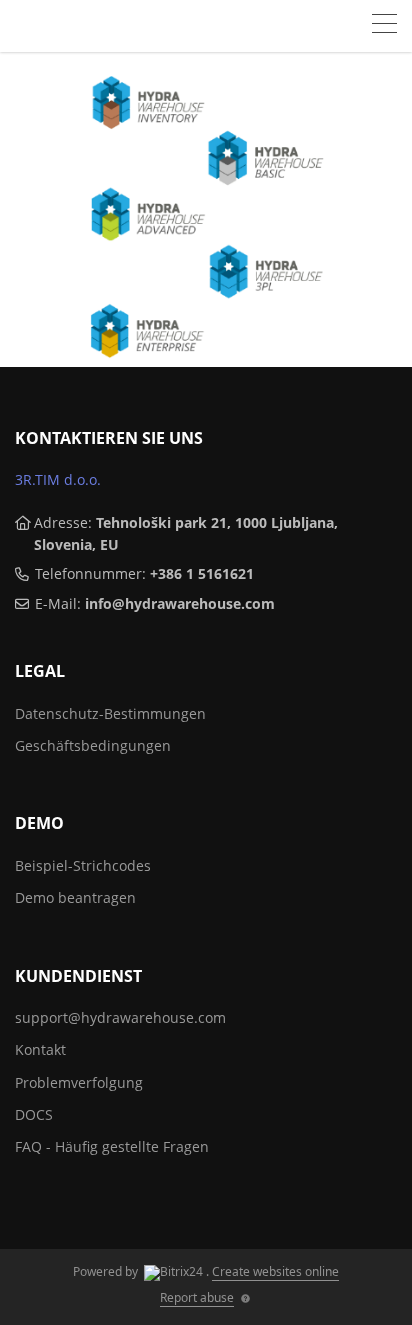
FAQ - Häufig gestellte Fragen (112, 1146)
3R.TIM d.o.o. (58, 479)
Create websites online (275, 1271)
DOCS (34, 1114)
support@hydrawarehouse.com (120, 1017)
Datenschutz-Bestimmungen (110, 713)
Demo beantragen (75, 897)
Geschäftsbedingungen (93, 745)
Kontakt (40, 1049)
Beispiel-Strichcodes (83, 865)
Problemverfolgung (79, 1082)
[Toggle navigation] (384, 26)
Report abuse (197, 1297)
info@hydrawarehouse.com (180, 603)
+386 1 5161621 (202, 573)
